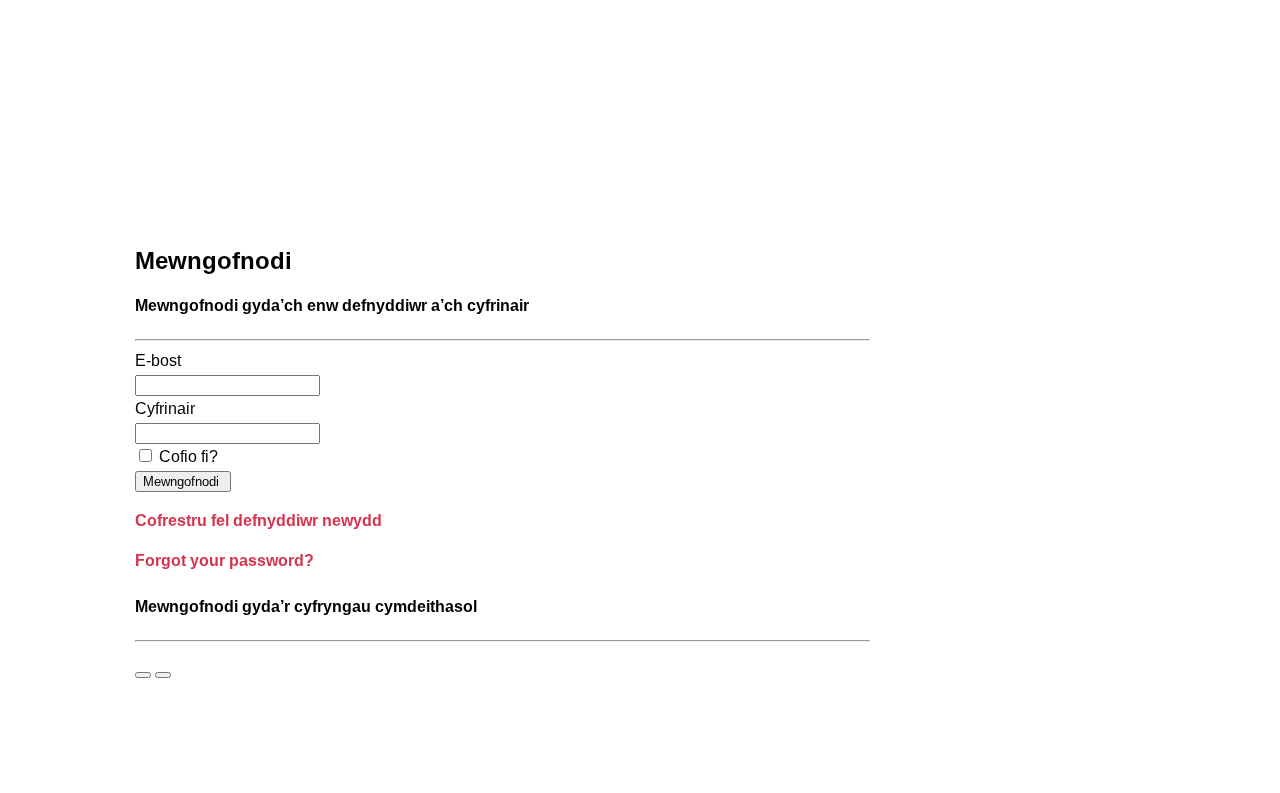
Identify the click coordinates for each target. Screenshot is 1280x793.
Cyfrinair (165, 408)
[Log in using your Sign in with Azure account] (143, 675)
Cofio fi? (188, 456)
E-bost (158, 360)
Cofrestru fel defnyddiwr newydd (258, 520)
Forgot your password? (224, 560)
